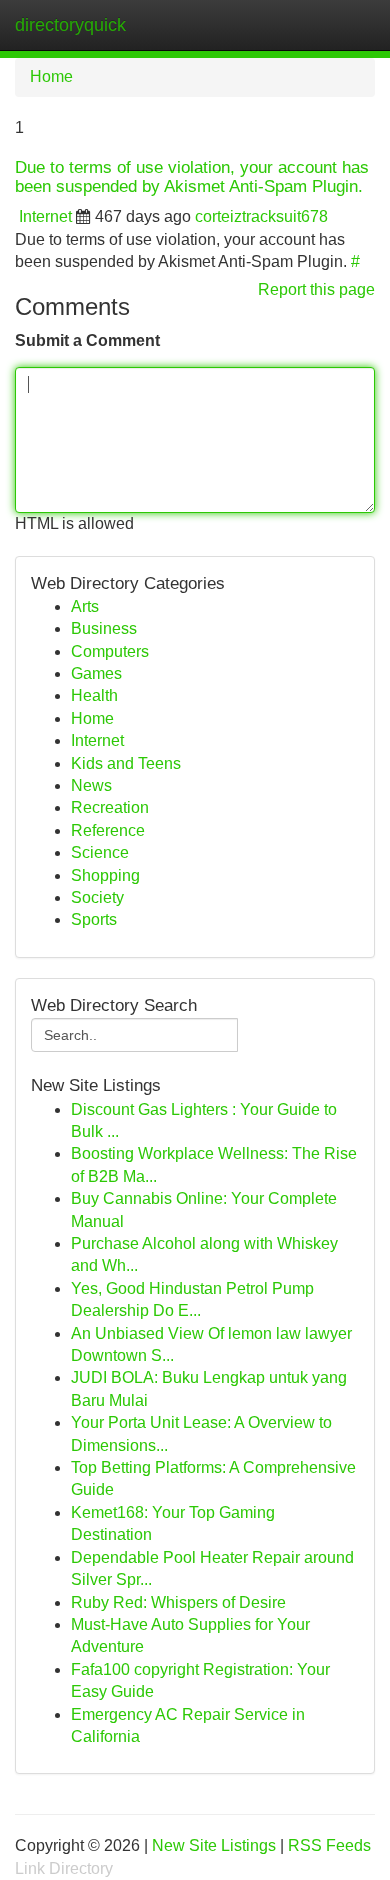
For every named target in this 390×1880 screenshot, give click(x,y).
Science (100, 852)
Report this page (316, 289)
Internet (45, 216)
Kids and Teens (126, 763)
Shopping (105, 875)
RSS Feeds (329, 1845)
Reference (108, 830)
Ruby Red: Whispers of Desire (178, 1602)
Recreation (110, 807)
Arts (85, 606)
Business (104, 628)
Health (94, 695)
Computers (110, 651)
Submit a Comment (87, 340)
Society (97, 897)
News (91, 785)
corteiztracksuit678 (261, 216)
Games (96, 673)
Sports (94, 919)
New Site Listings (214, 1845)
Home (51, 76)
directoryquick (70, 25)
